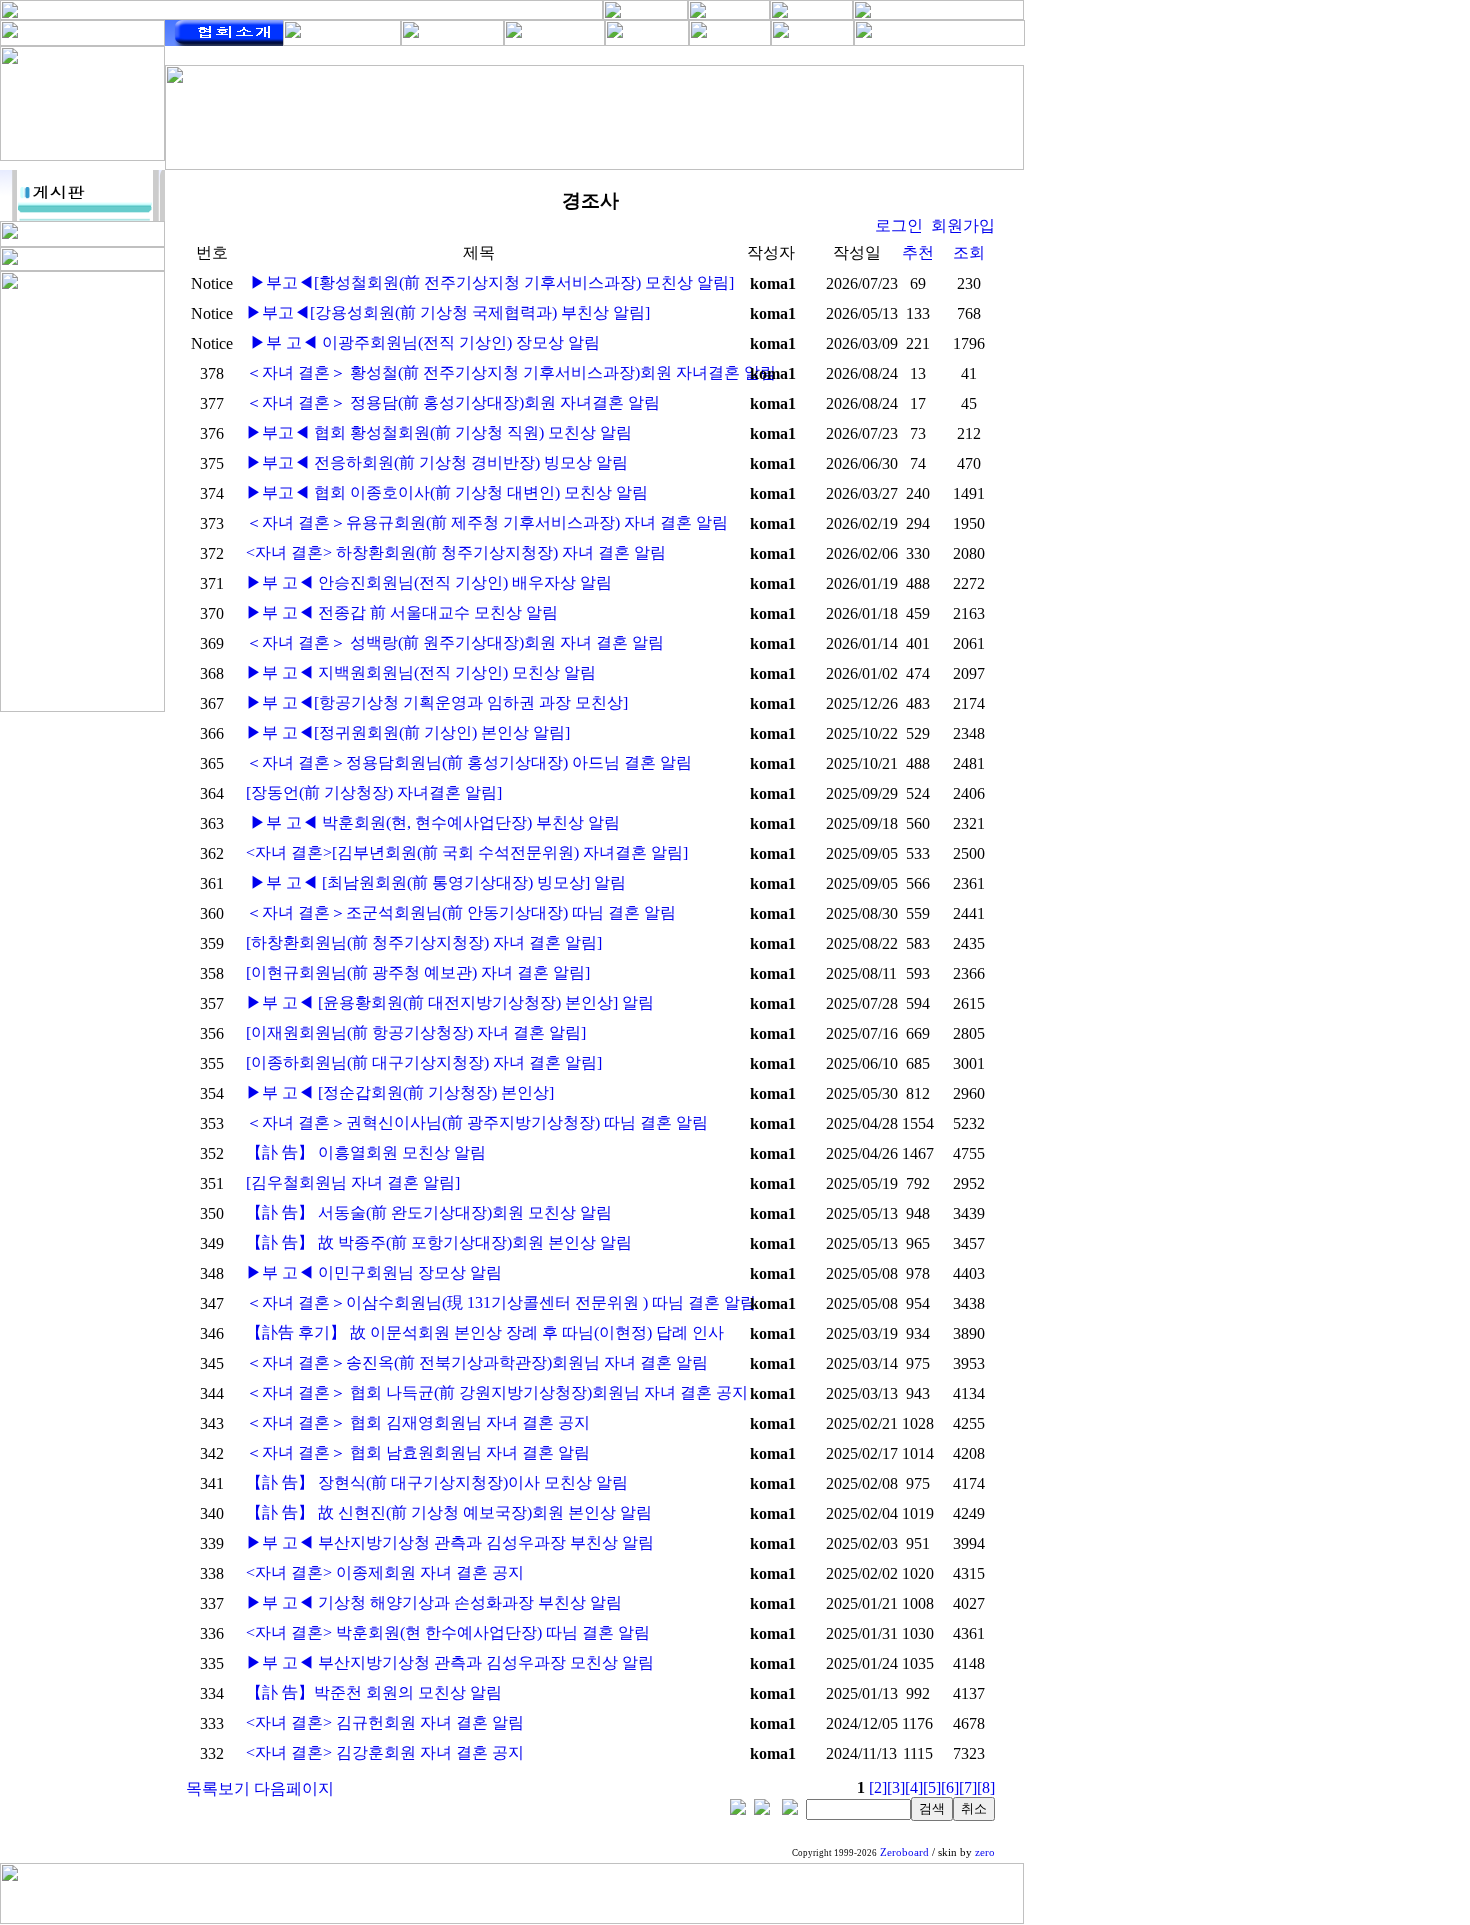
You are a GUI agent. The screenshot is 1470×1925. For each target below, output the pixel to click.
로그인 (899, 225)
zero (985, 1852)
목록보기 (218, 1788)
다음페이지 (294, 1788)
